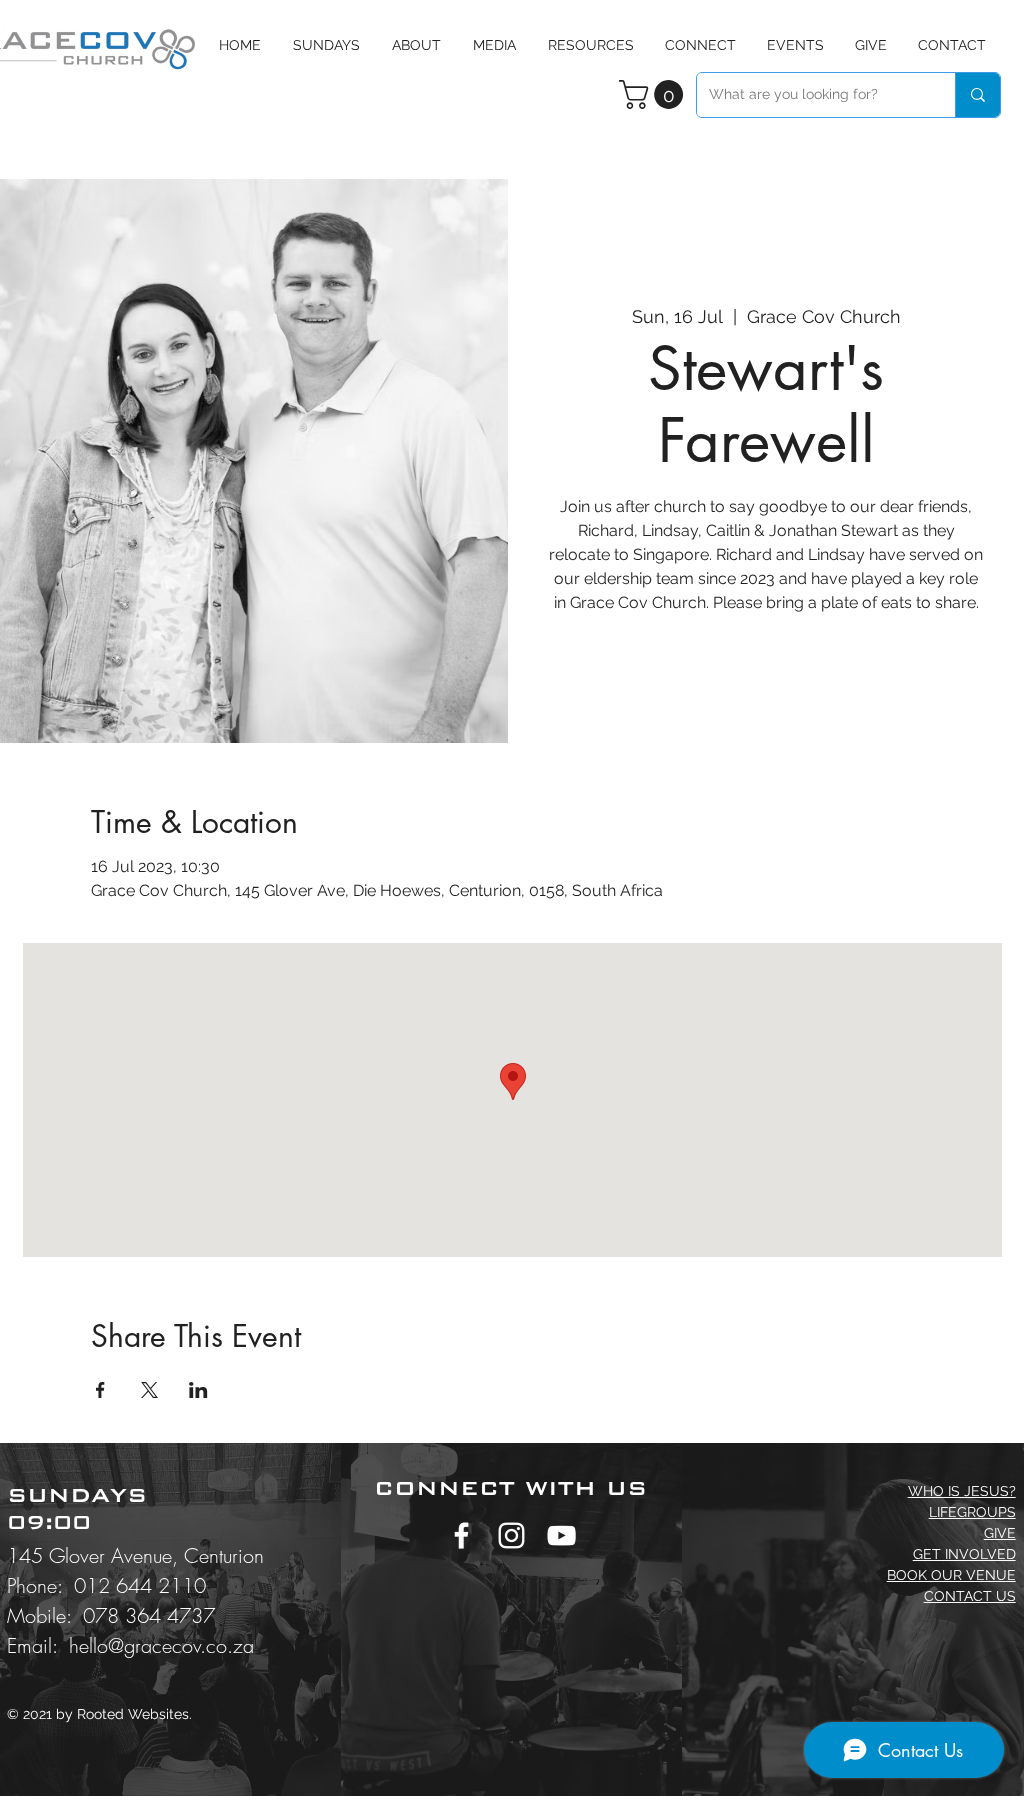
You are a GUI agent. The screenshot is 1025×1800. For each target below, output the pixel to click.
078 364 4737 (149, 1615)
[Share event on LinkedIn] (198, 1390)
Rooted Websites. (134, 1714)
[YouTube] (561, 1535)
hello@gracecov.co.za (161, 1645)
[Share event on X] (149, 1390)
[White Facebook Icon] (461, 1535)
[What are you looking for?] (977, 95)
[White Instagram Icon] (511, 1535)
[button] (494, 45)
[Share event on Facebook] (100, 1390)
